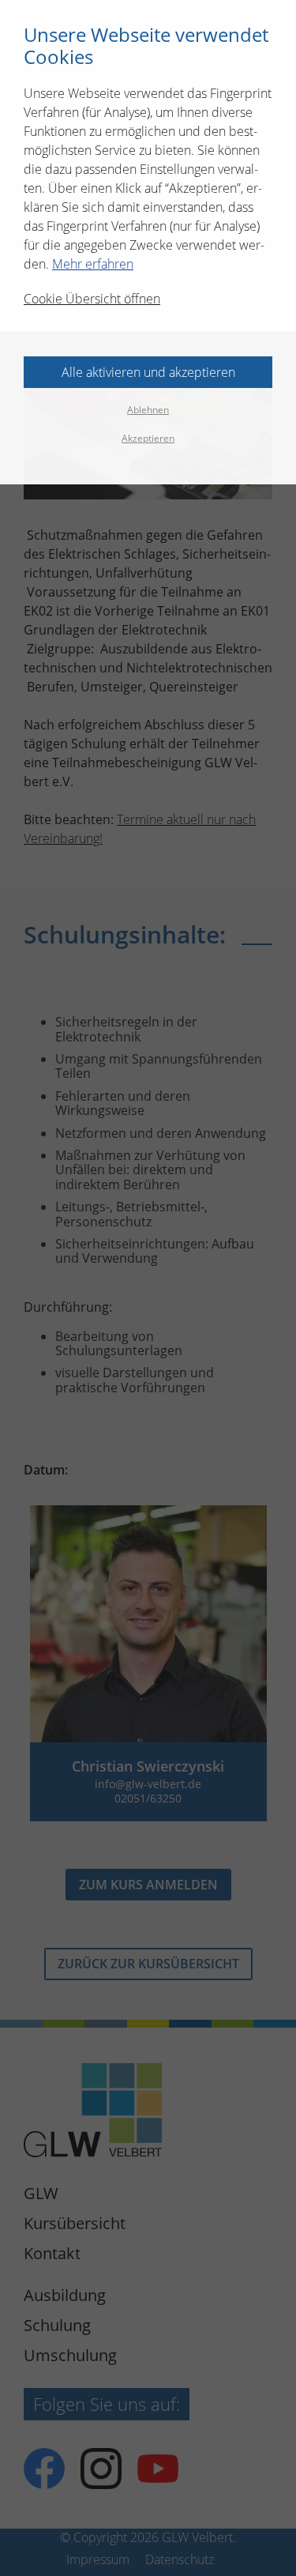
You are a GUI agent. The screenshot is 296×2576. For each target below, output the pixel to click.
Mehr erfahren (93, 264)
